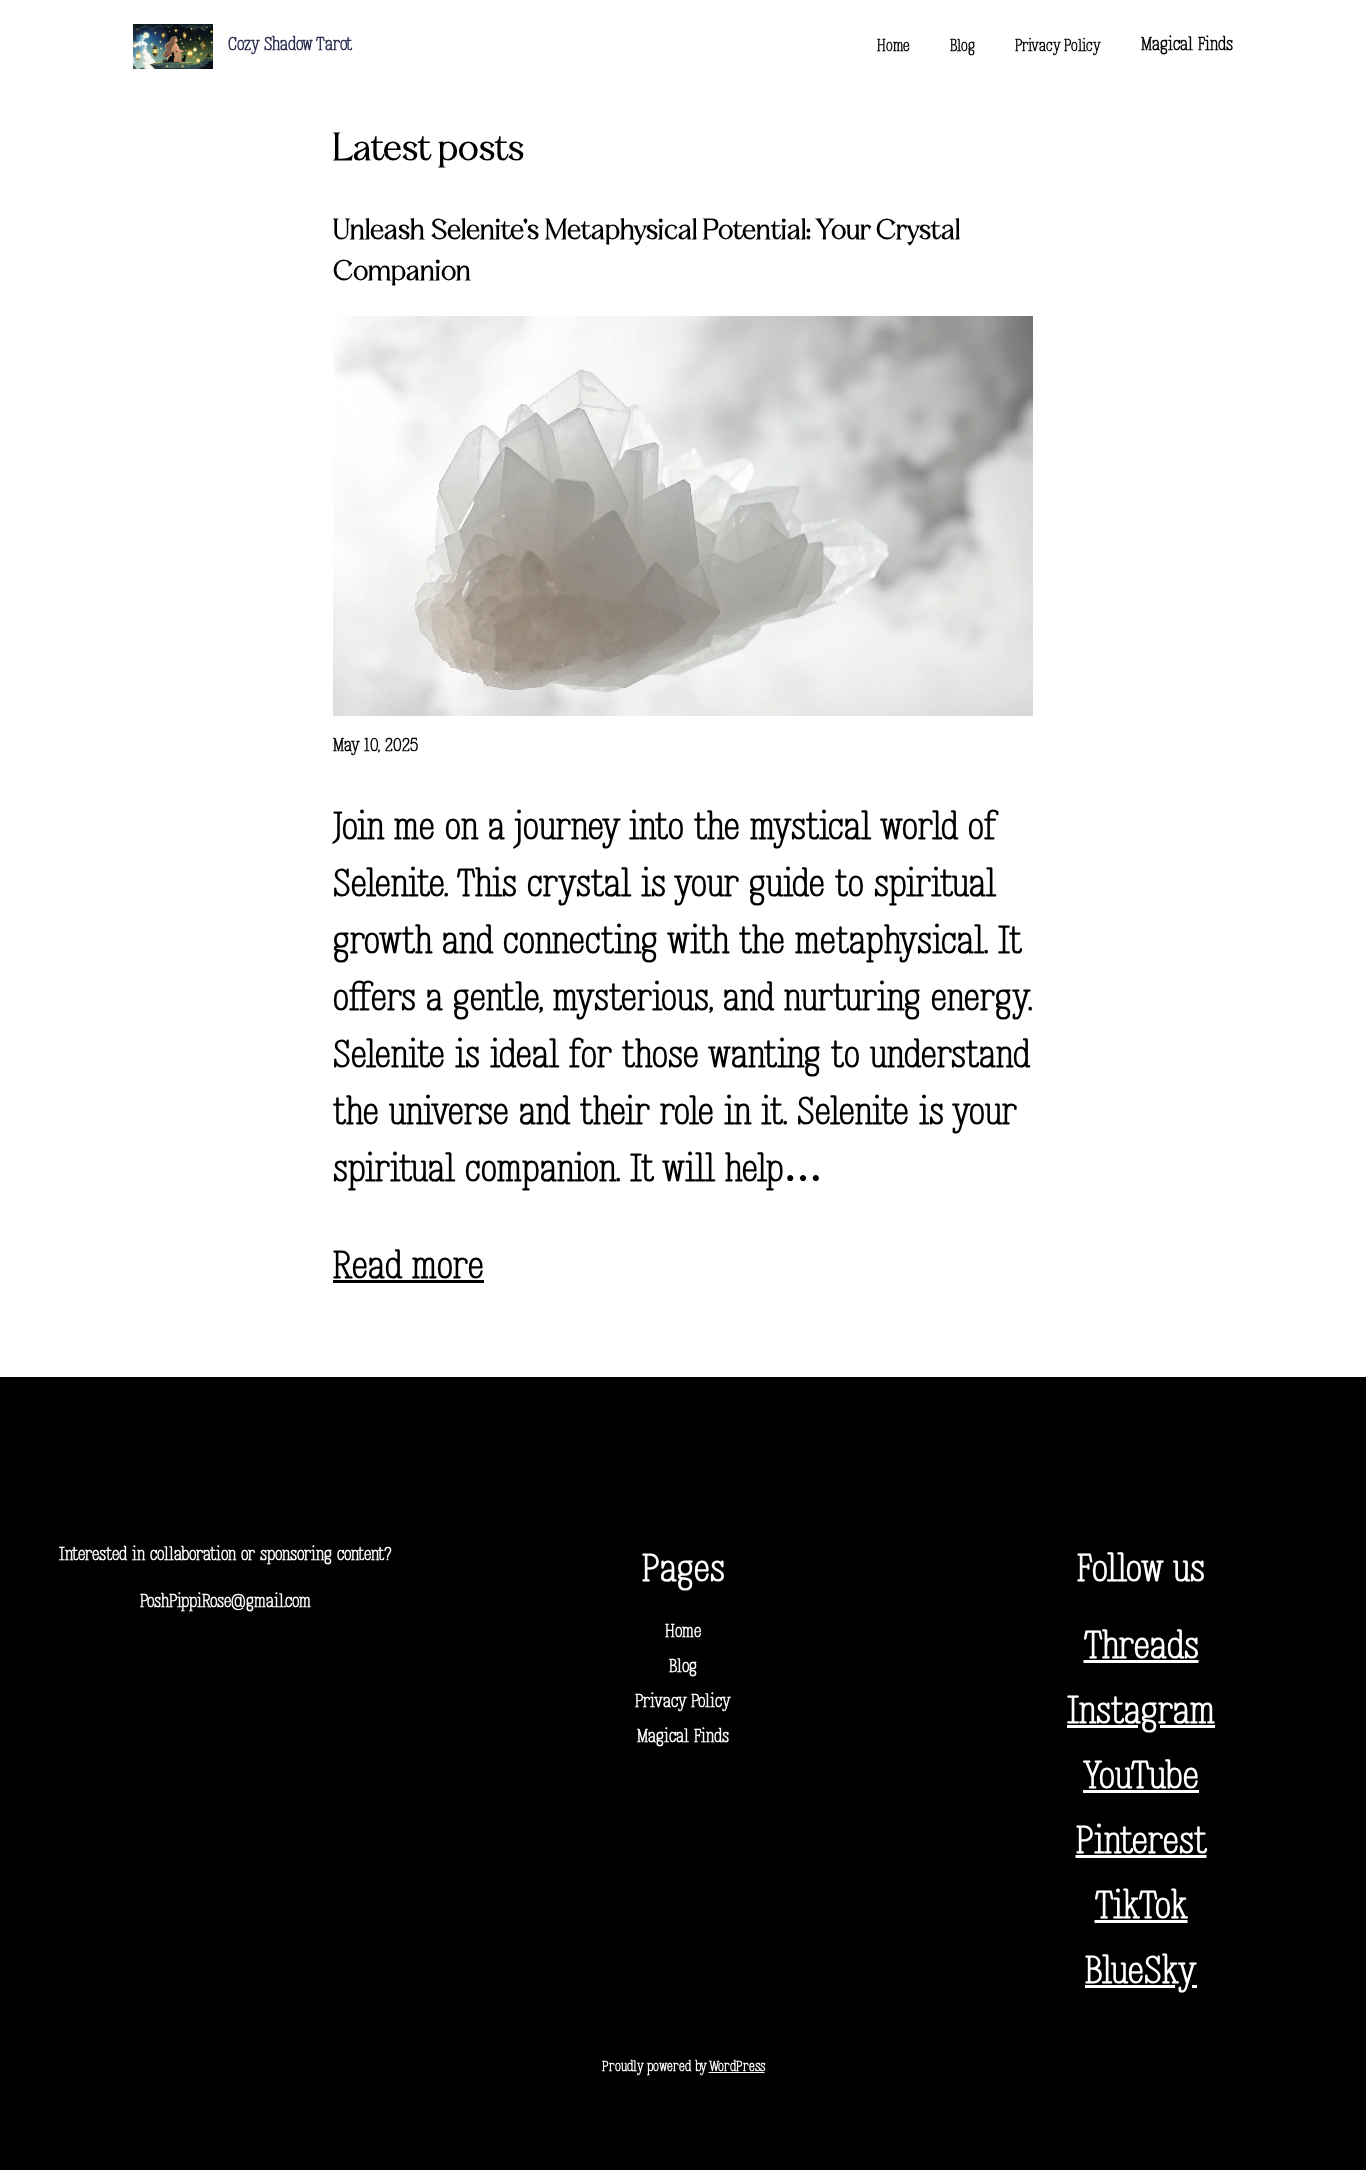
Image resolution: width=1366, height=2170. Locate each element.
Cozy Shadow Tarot (290, 46)
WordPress (737, 2067)
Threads (1141, 1648)
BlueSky (1141, 1973)
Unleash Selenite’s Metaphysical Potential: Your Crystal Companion (646, 252)
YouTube (1141, 1778)
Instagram (1141, 1713)
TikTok (1141, 1908)
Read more (408, 1268)
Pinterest (1141, 1843)
